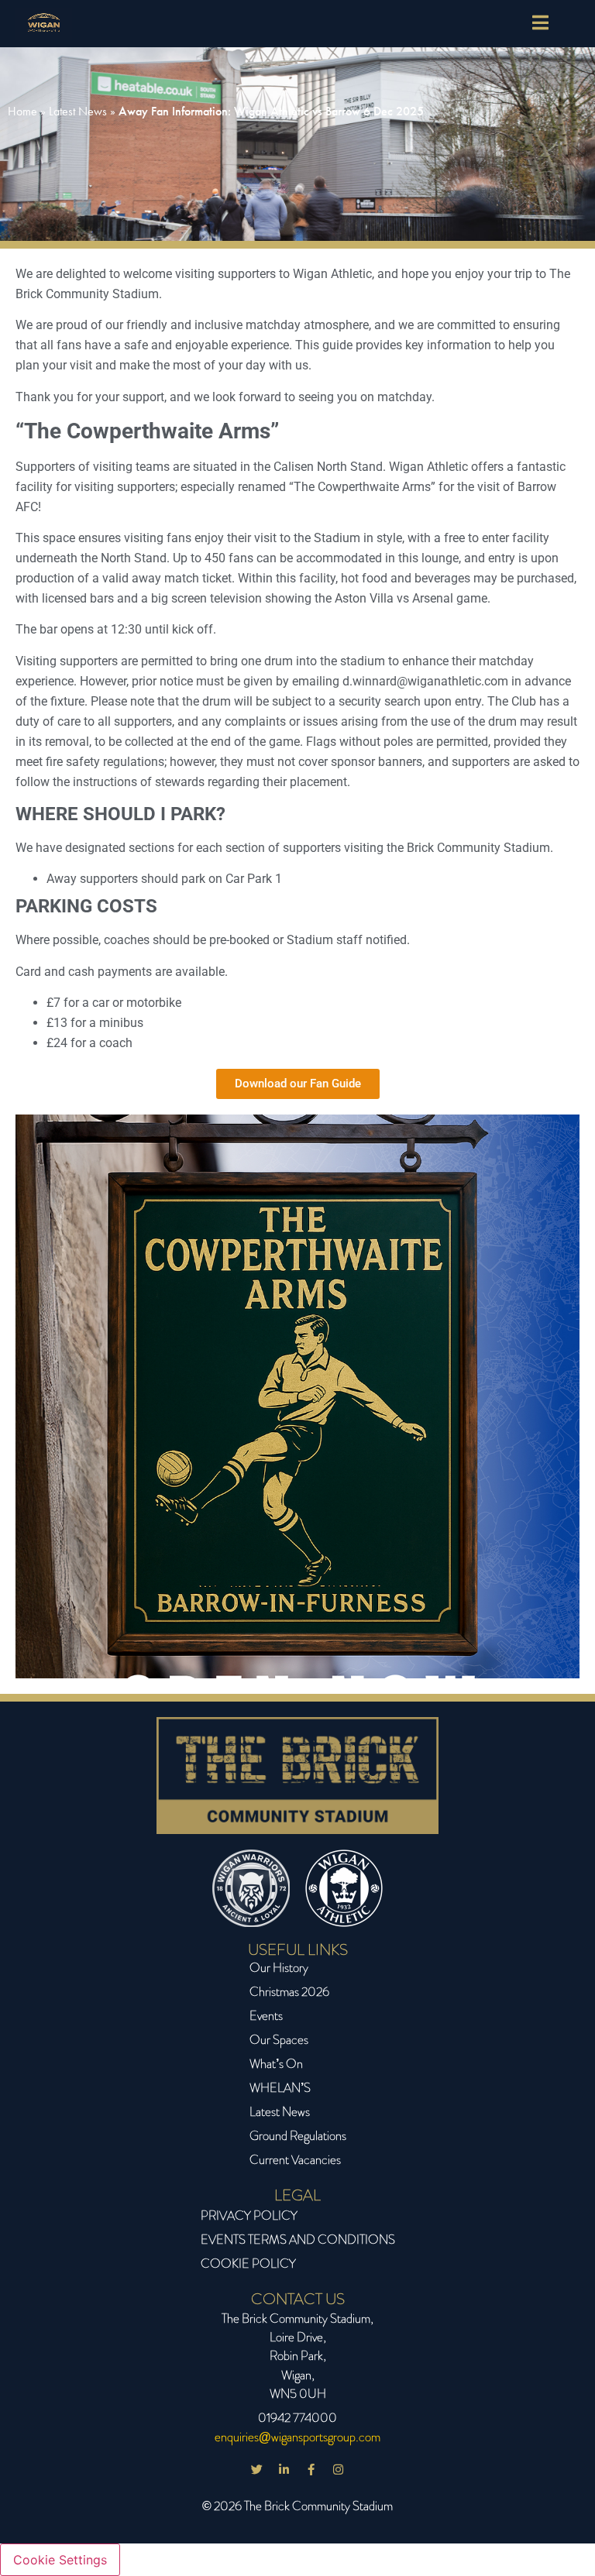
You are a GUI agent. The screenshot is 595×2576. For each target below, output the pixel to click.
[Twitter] (257, 2469)
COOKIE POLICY (248, 2263)
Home (22, 111)
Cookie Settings (60, 2560)
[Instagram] (339, 2469)
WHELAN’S (280, 2088)
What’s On (276, 2064)
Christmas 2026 (289, 1992)
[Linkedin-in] (284, 2469)
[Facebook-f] (311, 2469)
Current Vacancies (295, 2160)
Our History (279, 1968)
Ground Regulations (298, 2136)
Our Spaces (279, 2040)
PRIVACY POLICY (249, 2215)
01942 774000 (297, 2418)
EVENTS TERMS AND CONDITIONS (298, 2239)
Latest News (78, 111)
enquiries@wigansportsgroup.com (297, 2437)
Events (266, 2016)
